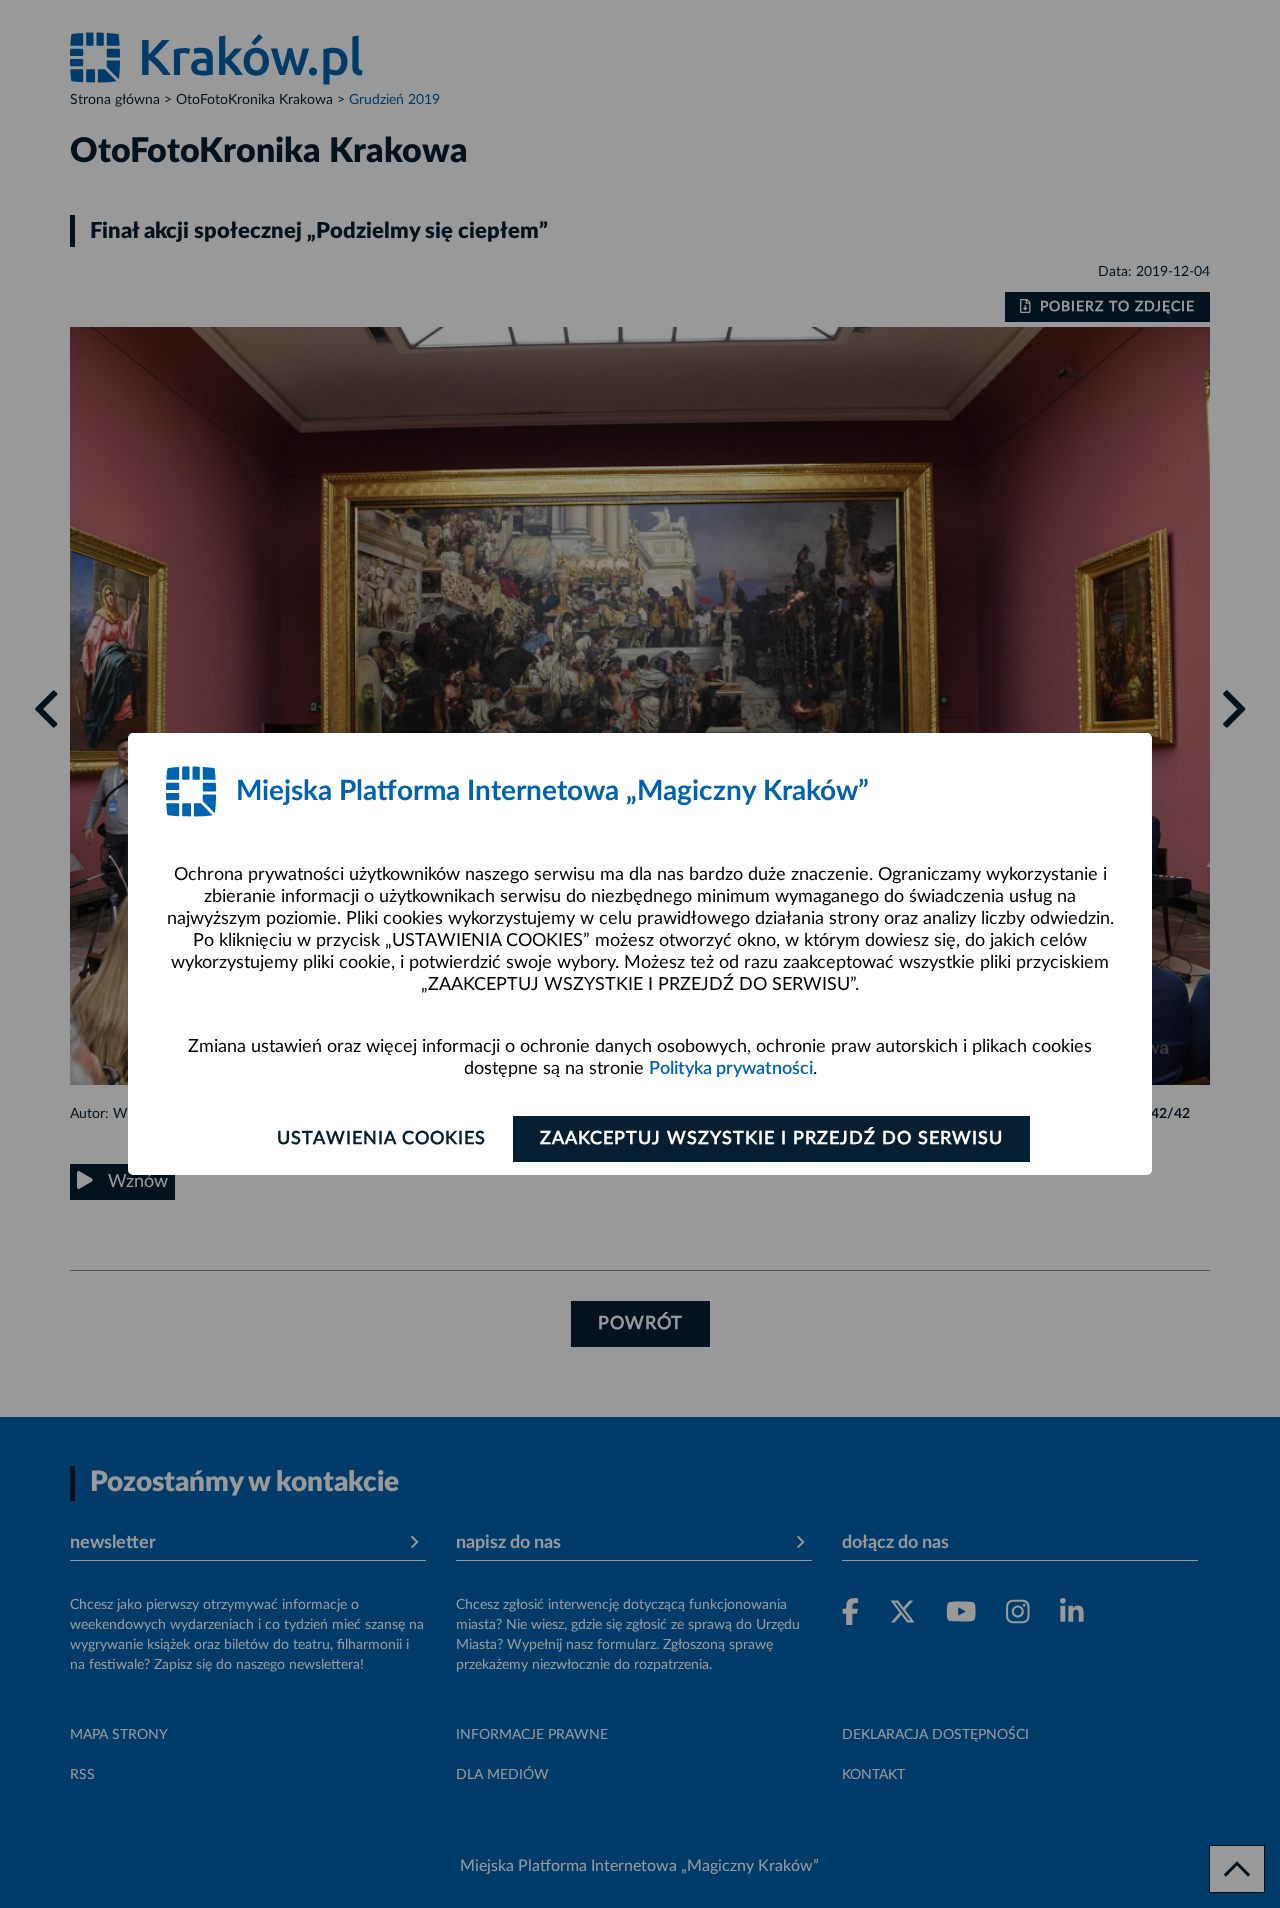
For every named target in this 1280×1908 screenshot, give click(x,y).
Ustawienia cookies (381, 1139)
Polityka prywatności (731, 1069)
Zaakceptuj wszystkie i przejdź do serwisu (771, 1139)
